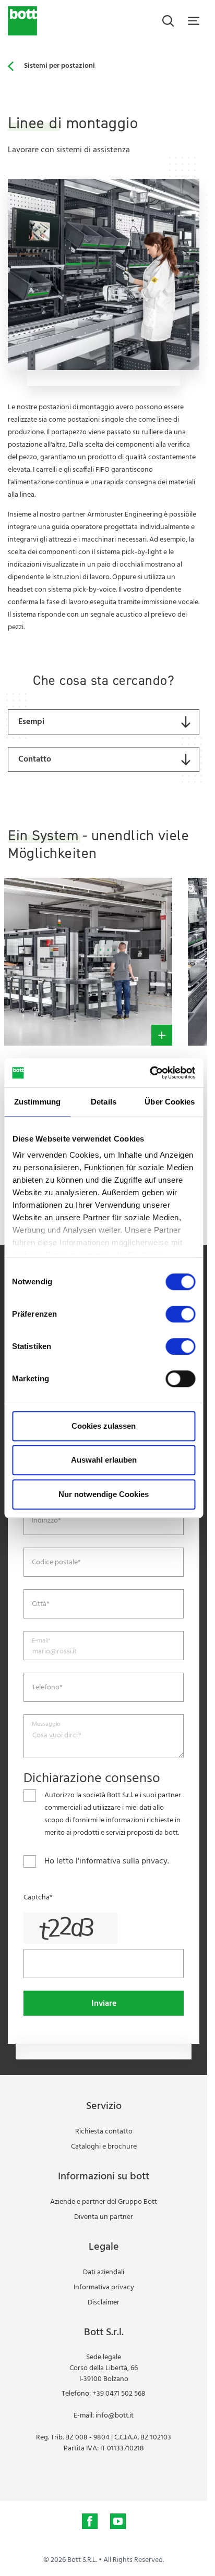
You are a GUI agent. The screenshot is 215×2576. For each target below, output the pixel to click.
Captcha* (38, 1898)
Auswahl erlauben (104, 1460)
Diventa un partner (104, 2217)
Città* (41, 1604)
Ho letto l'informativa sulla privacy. (107, 1861)
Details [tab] (104, 1102)
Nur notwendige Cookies (104, 1494)
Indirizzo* (46, 1521)
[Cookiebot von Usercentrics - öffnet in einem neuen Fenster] (150, 1073)
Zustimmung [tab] (37, 1102)
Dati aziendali (104, 2272)
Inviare (104, 2004)
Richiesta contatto (104, 2132)
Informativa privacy (104, 2287)
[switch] (180, 1314)
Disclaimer (104, 2303)
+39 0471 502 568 (119, 2394)
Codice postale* (56, 1563)
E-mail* (41, 1641)
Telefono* (47, 1688)
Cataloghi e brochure (104, 2147)
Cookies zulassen (104, 1426)
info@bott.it (115, 2416)
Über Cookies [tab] (170, 1102)
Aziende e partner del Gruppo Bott (104, 2202)
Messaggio (46, 1725)
